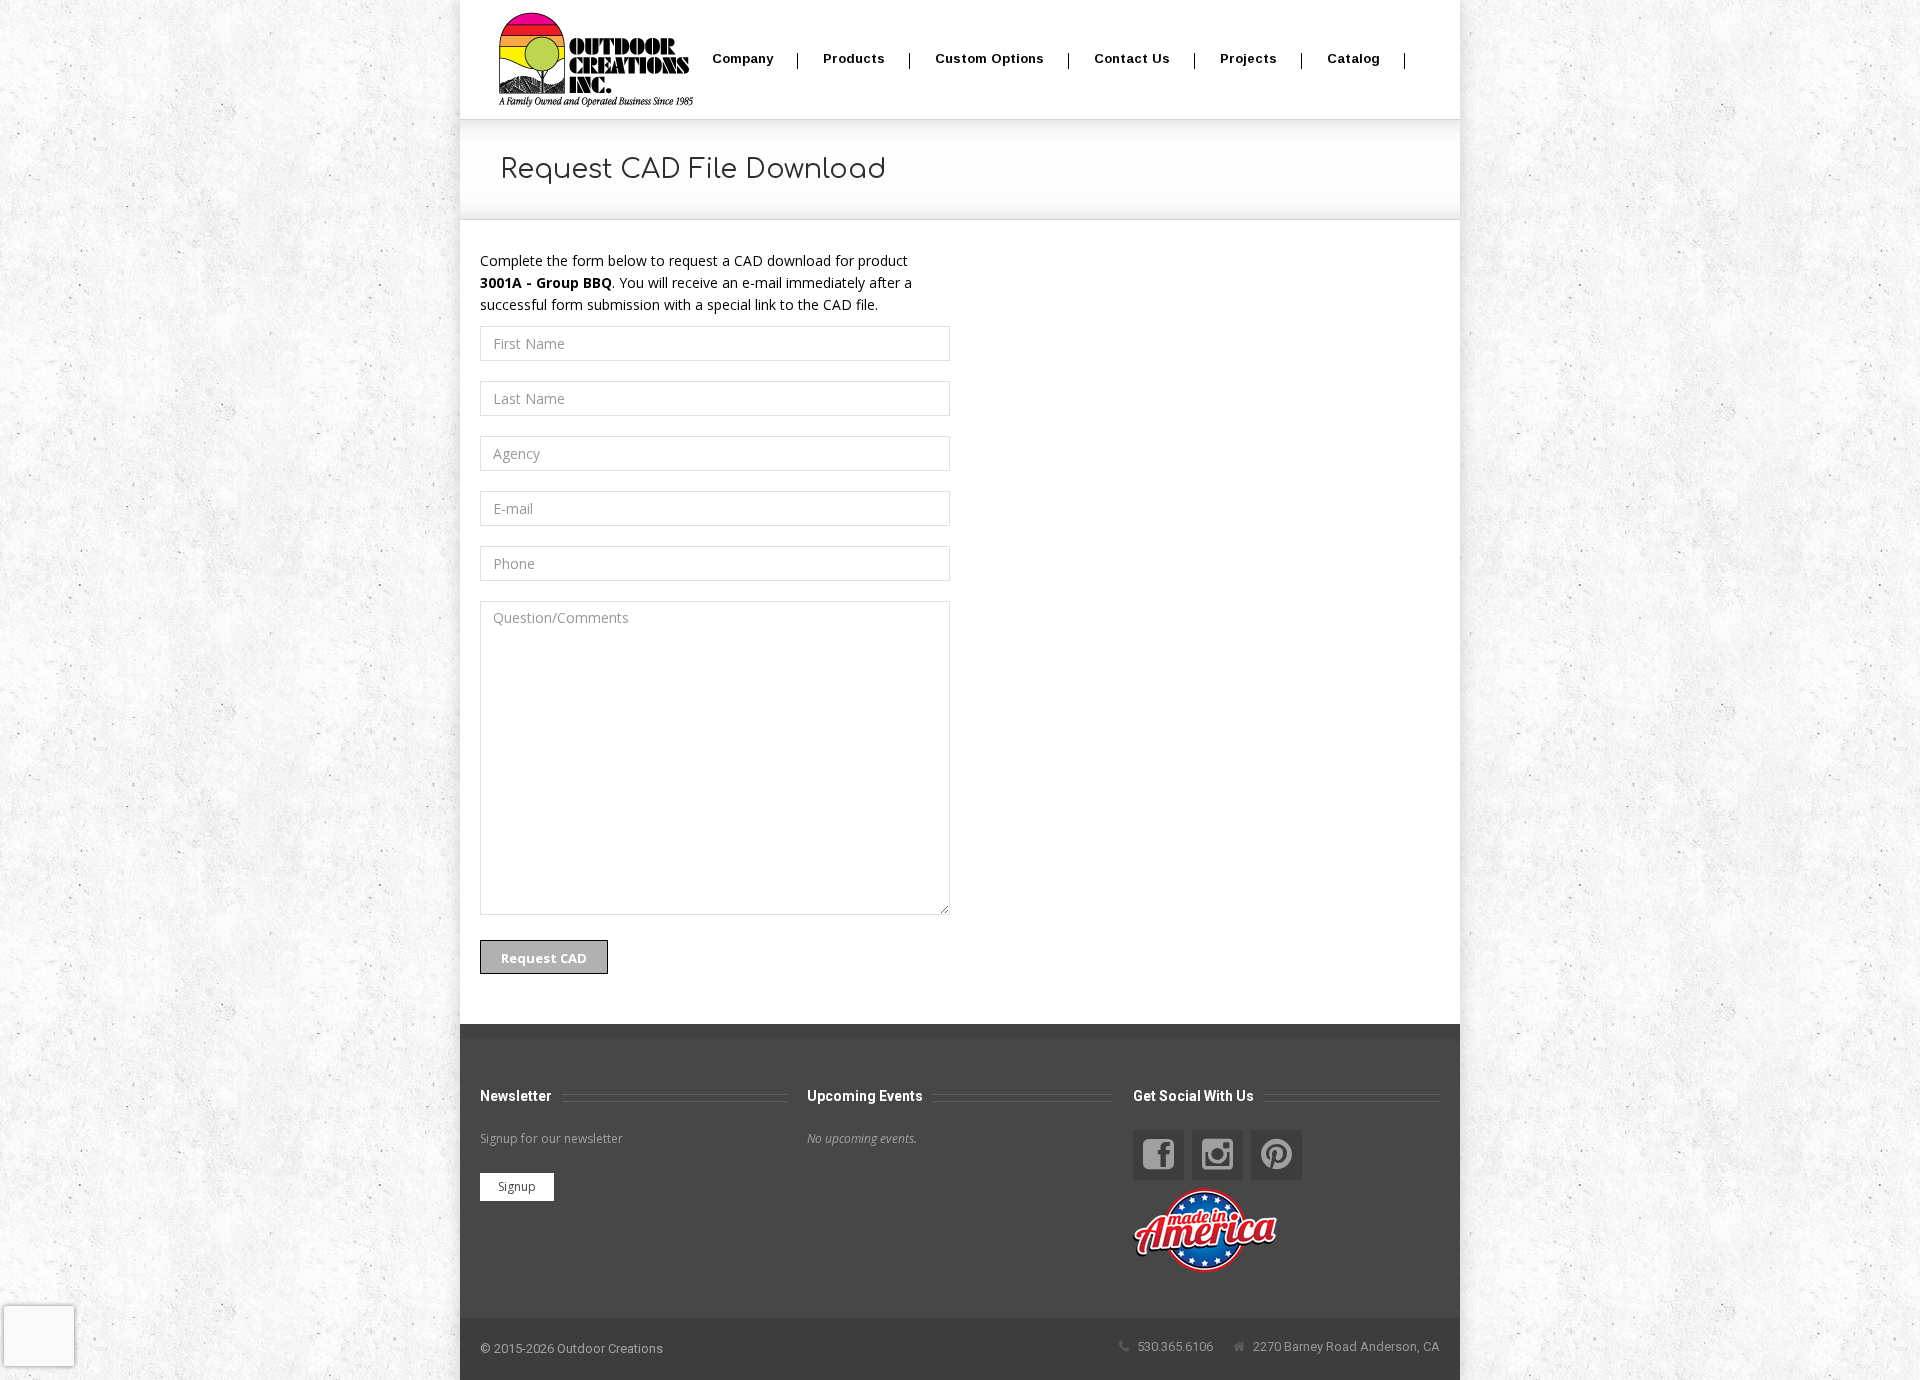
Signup (517, 1186)
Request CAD (544, 958)
